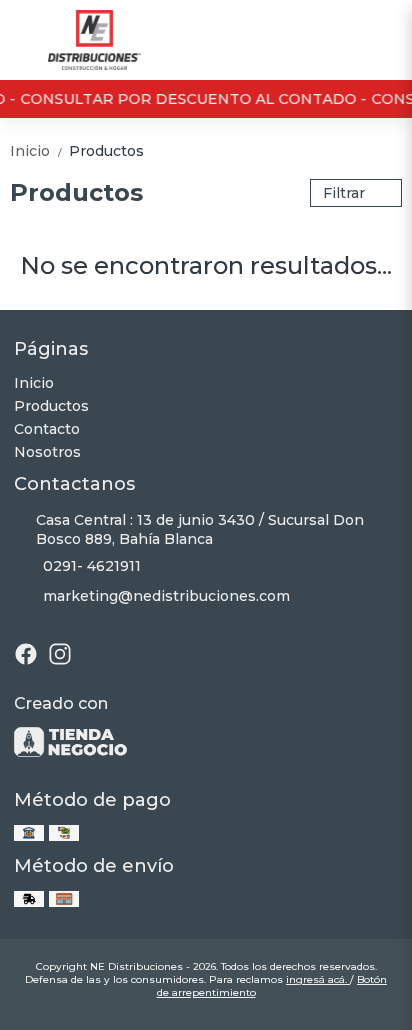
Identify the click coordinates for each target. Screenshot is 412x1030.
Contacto (47, 429)
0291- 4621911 (92, 566)
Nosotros (47, 452)
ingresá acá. (318, 979)
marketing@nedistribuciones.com (166, 596)
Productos (106, 151)
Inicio (37, 151)
